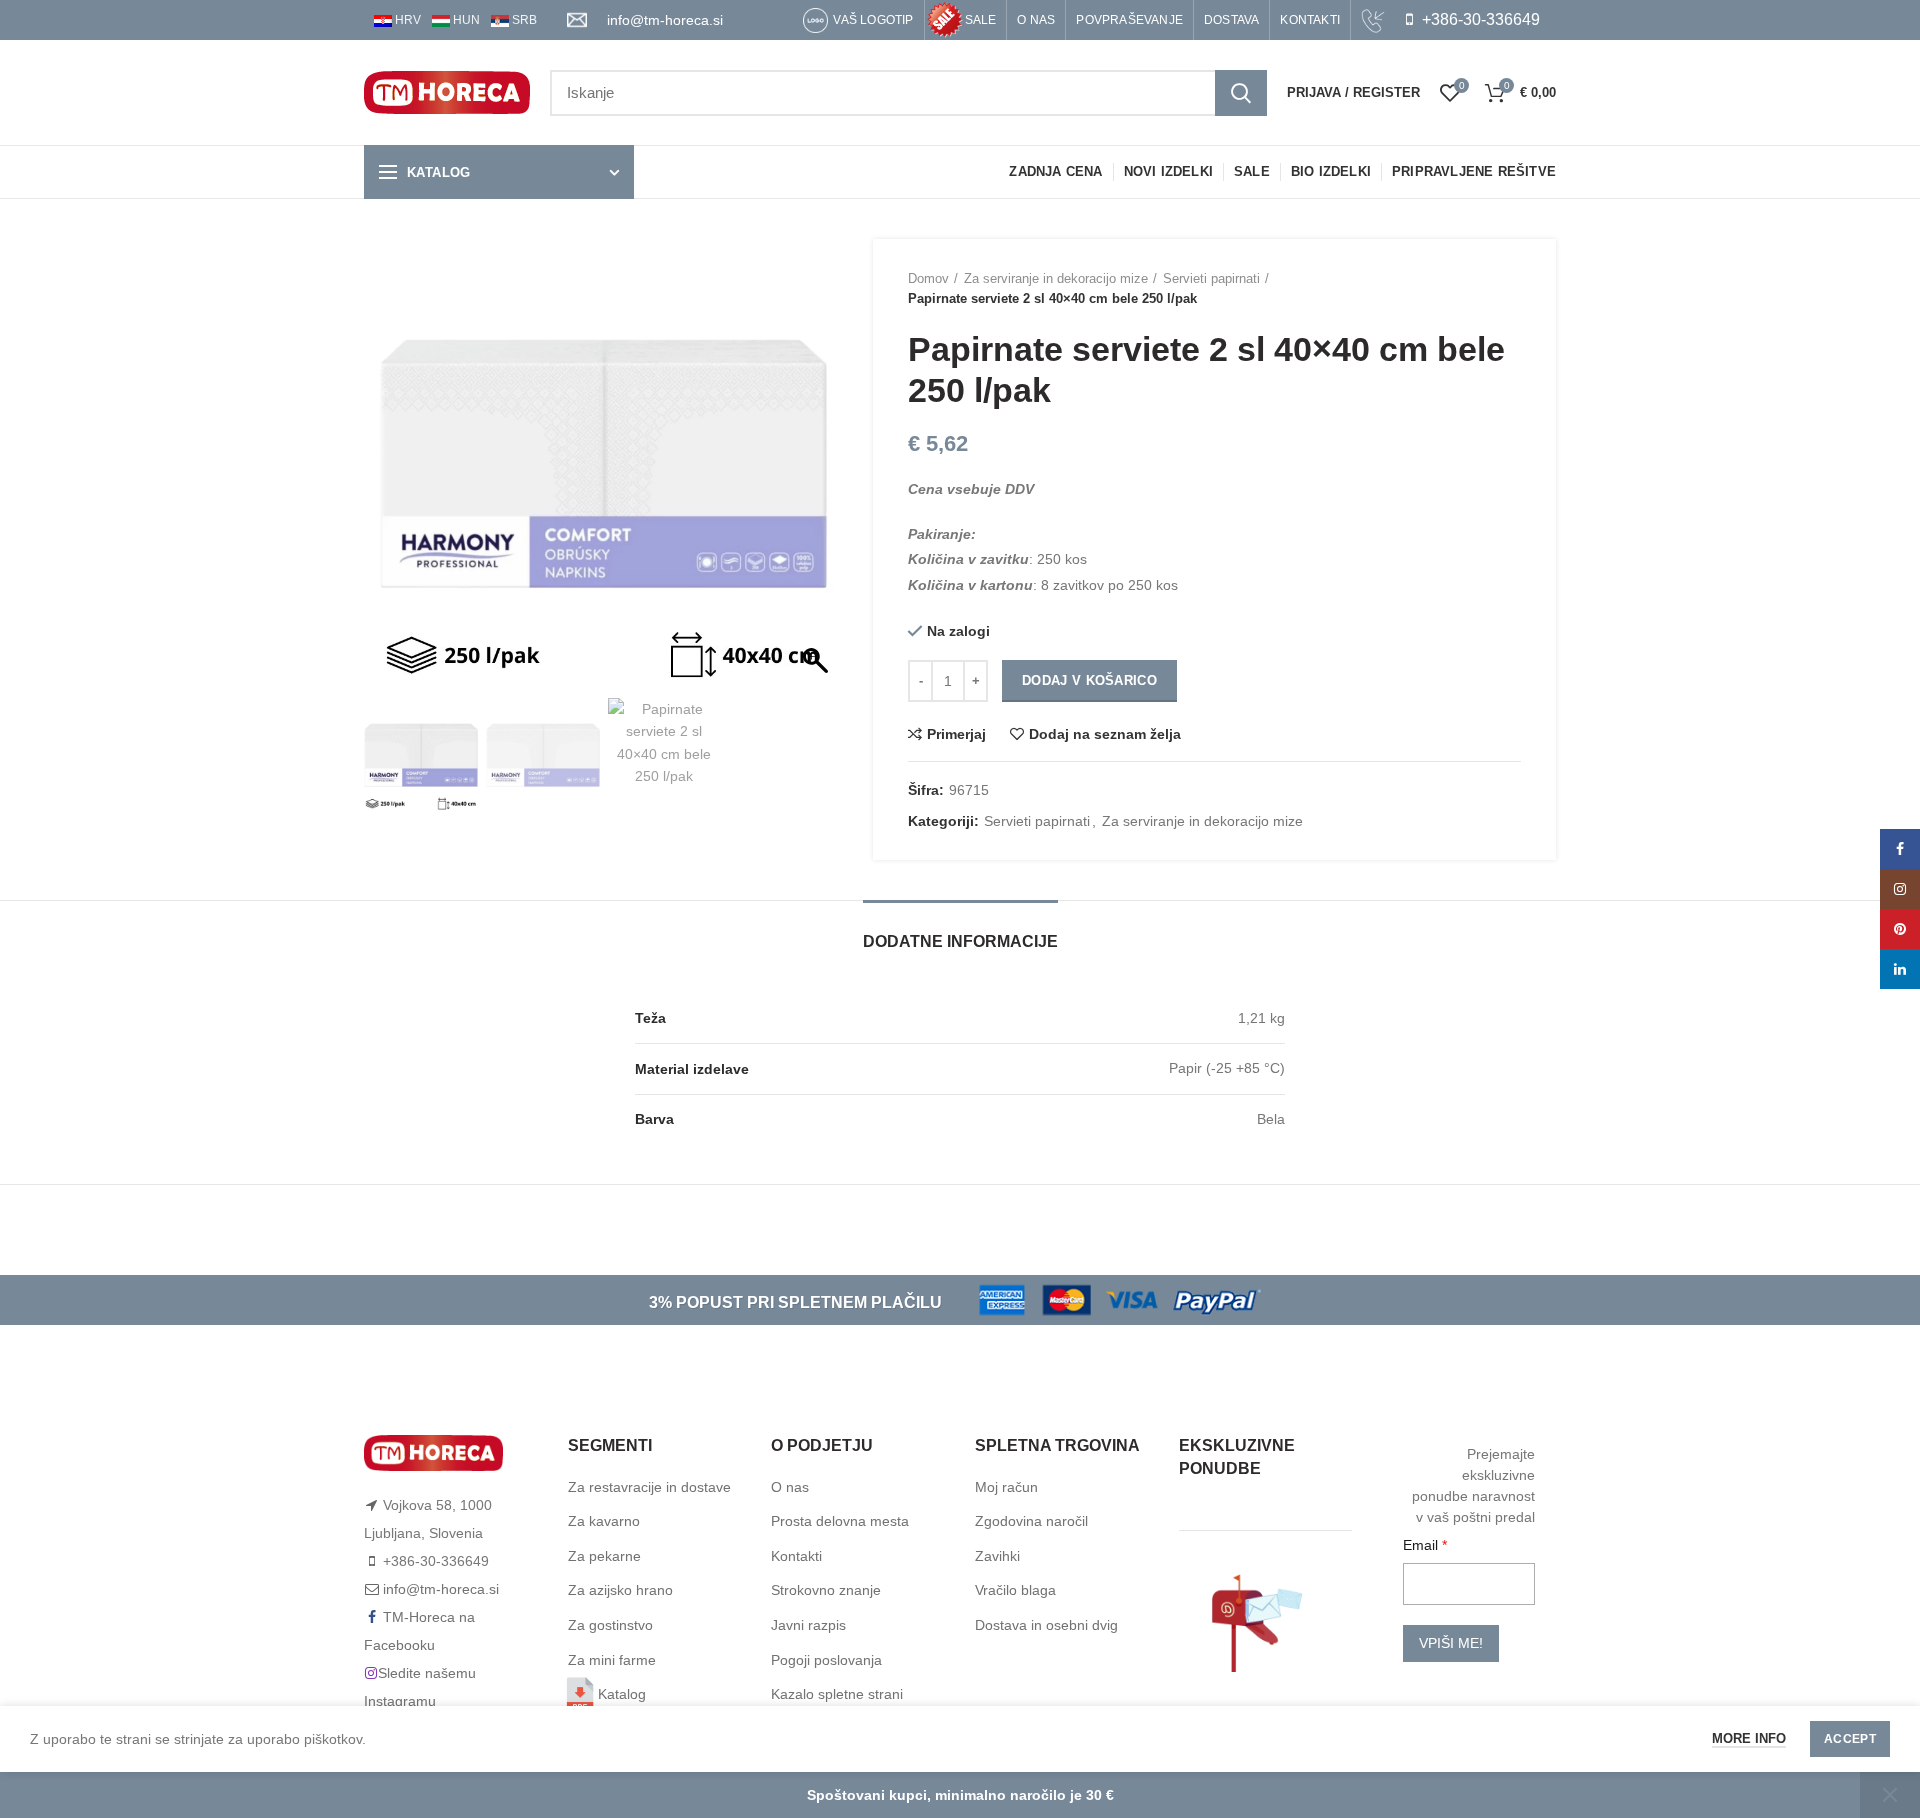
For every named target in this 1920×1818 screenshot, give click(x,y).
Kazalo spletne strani (837, 1694)
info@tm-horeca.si (665, 20)
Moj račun (1006, 1487)
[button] (818, 474)
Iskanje (1241, 93)
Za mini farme (612, 1660)
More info (1749, 1738)
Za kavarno (604, 1521)
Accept (1850, 1739)
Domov (928, 278)
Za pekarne (604, 1556)
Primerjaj (956, 734)
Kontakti (796, 1556)
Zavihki (997, 1556)
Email (1422, 1545)
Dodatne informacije (960, 941)
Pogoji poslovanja (826, 1660)
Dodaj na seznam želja (1105, 734)
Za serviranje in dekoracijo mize (1056, 278)
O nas (790, 1487)
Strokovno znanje (826, 1590)
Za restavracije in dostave (649, 1487)
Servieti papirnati (1211, 278)
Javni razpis (808, 1625)
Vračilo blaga (1015, 1590)
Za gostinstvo (610, 1625)
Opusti (1890, 1795)
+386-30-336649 (1479, 19)
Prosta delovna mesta (840, 1521)
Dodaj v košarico (1089, 680)
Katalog (622, 1694)
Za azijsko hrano (620, 1590)
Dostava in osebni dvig (1046, 1625)
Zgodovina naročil (1031, 1521)
